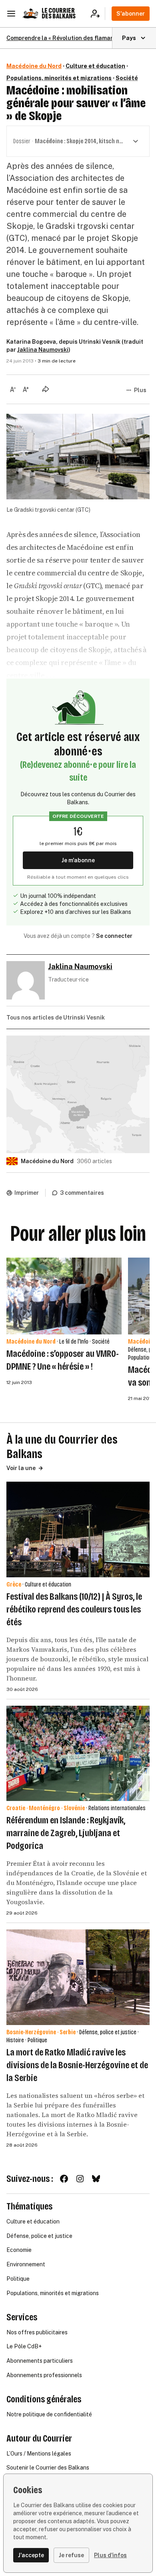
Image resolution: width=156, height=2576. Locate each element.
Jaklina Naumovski (43, 350)
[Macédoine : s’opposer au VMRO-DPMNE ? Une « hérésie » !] (64, 1296)
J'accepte (31, 2555)
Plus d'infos (110, 2555)
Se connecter (114, 936)
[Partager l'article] (46, 389)
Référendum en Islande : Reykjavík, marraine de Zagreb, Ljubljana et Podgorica (66, 1833)
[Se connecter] (98, 14)
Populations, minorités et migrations (59, 78)
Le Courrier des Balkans (59, 13)
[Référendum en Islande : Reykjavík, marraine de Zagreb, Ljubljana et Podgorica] (78, 1754)
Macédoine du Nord (34, 66)
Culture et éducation (95, 66)
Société (127, 78)
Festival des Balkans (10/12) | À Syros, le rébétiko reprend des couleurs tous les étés (74, 1609)
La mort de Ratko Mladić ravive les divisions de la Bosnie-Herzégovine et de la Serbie (77, 2065)
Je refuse (71, 2555)
